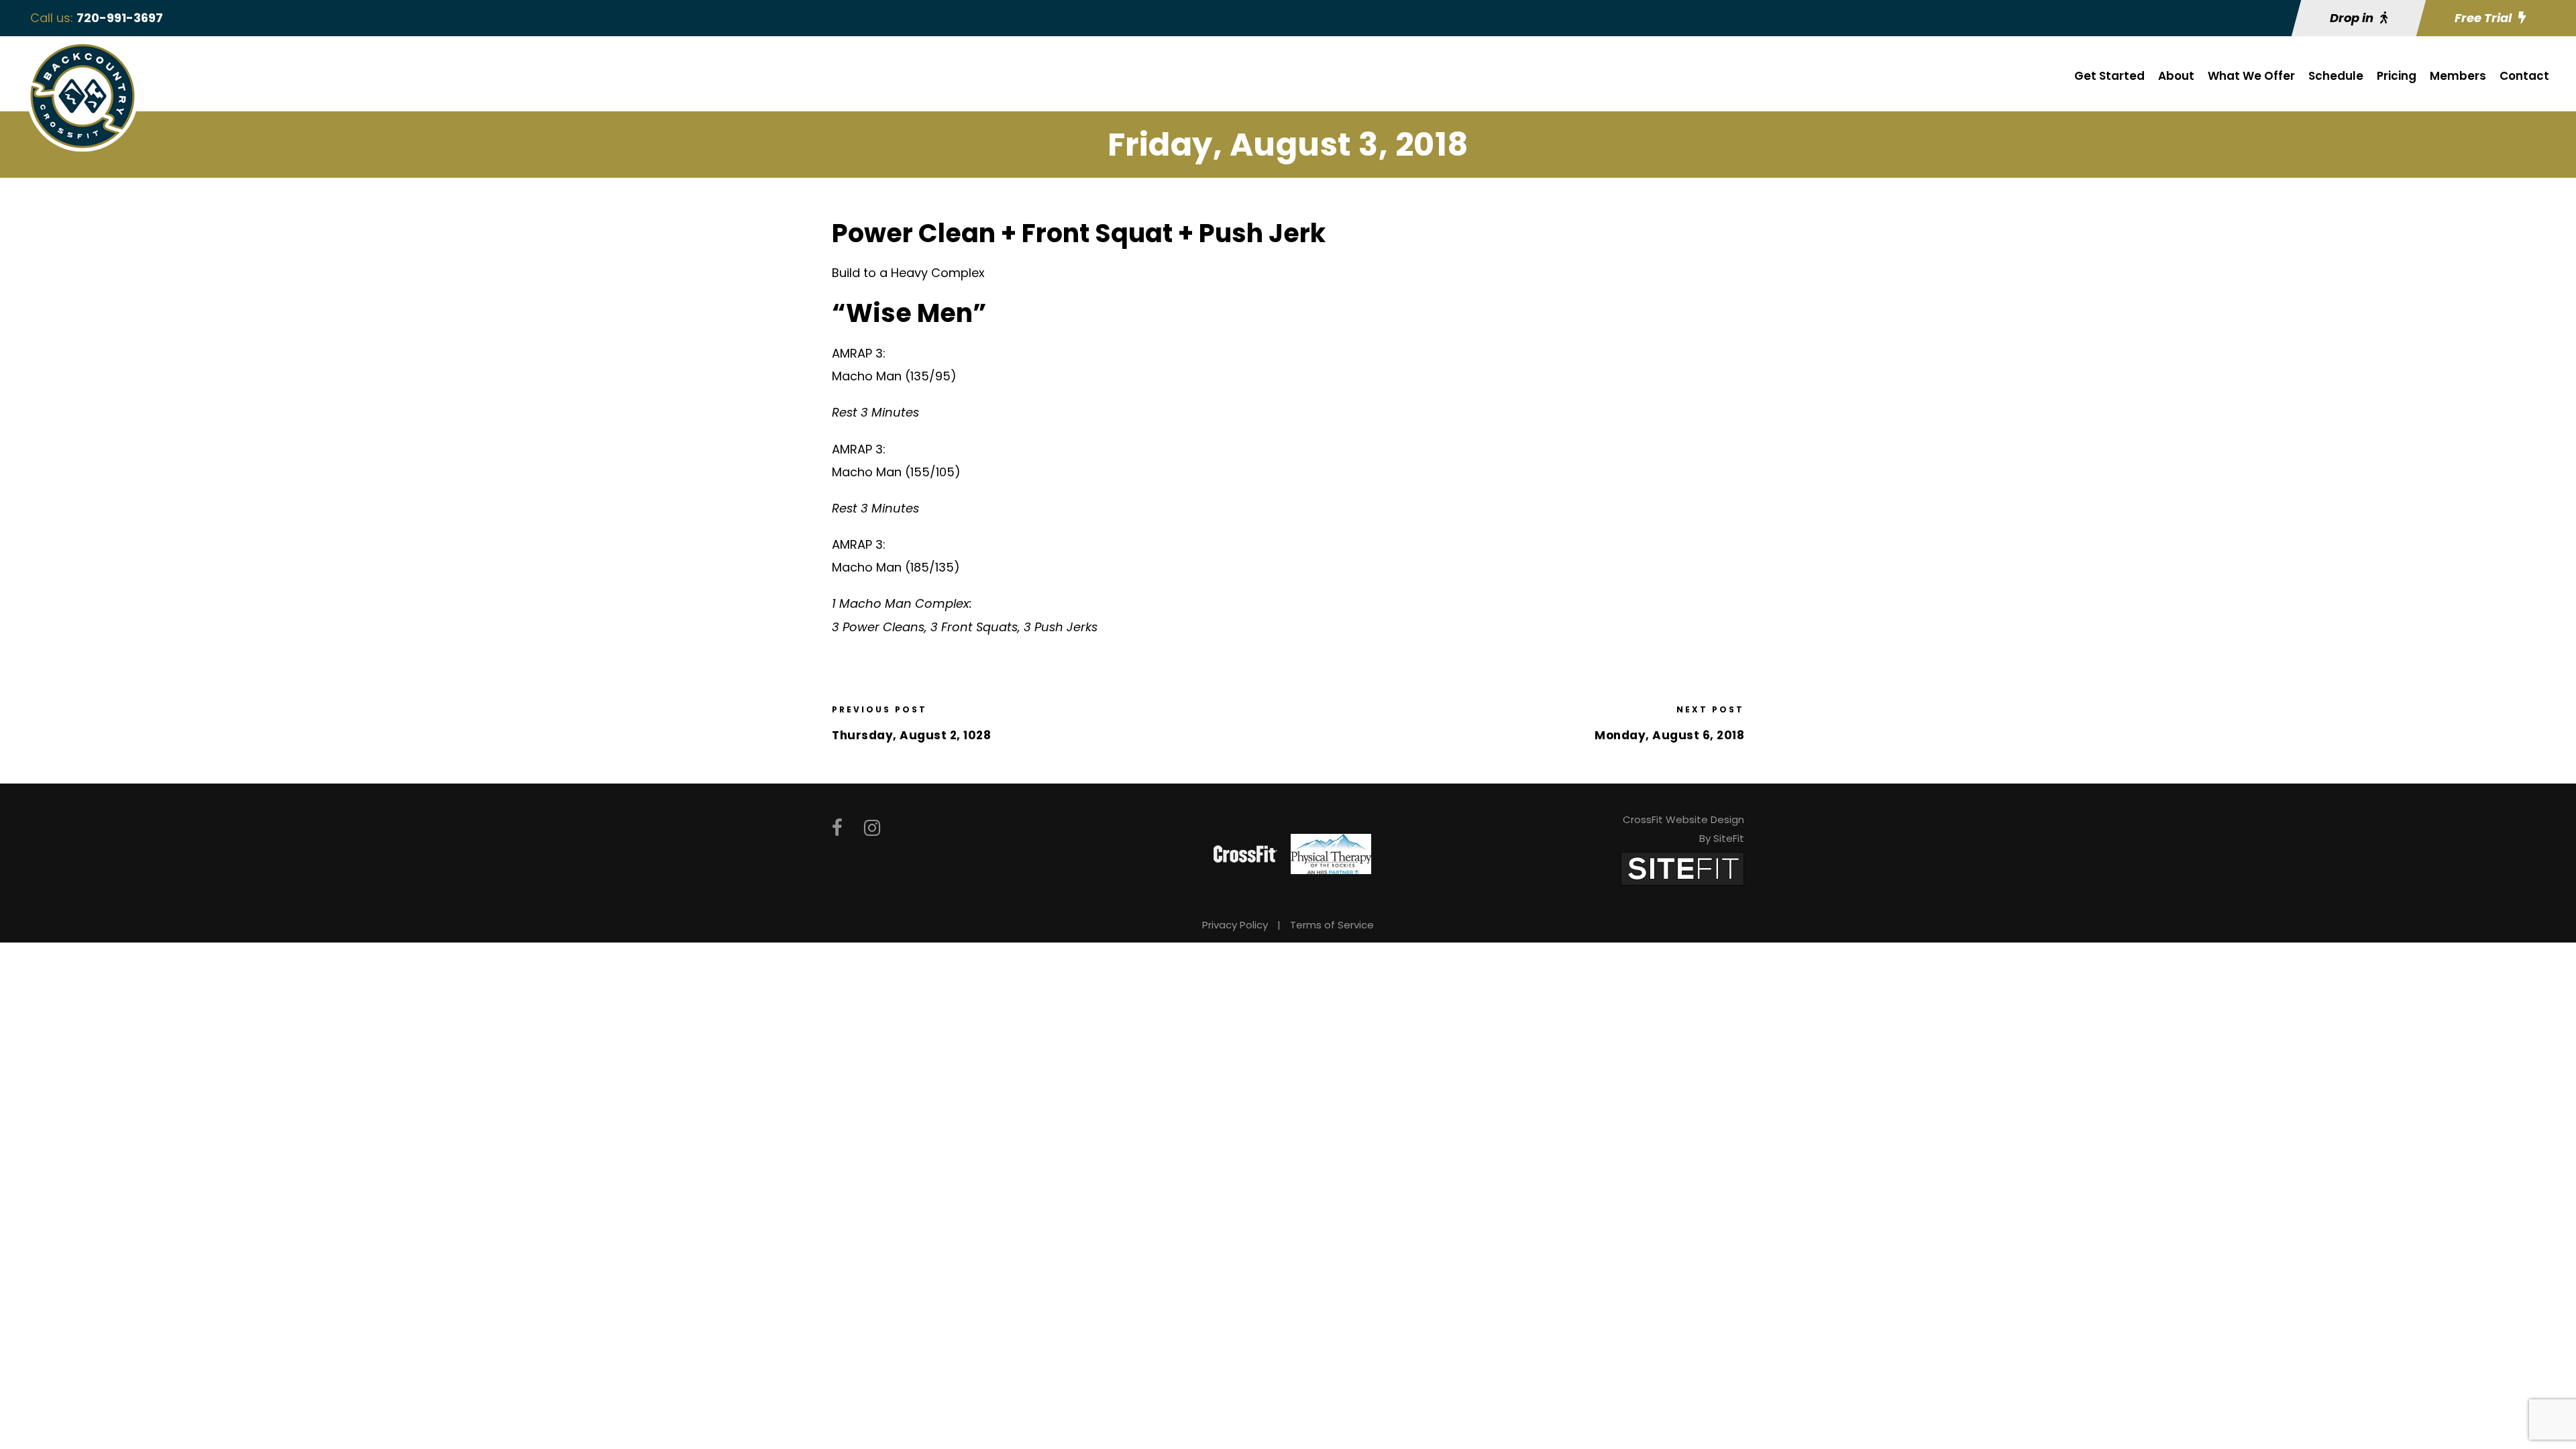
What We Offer (2251, 76)
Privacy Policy (1235, 925)
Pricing (2397, 76)
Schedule (2336, 76)
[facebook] (837, 828)
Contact (2524, 76)
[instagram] (872, 828)
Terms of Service (1332, 925)
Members (2458, 76)
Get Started (2109, 76)
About (2176, 76)
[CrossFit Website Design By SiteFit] (1682, 868)
